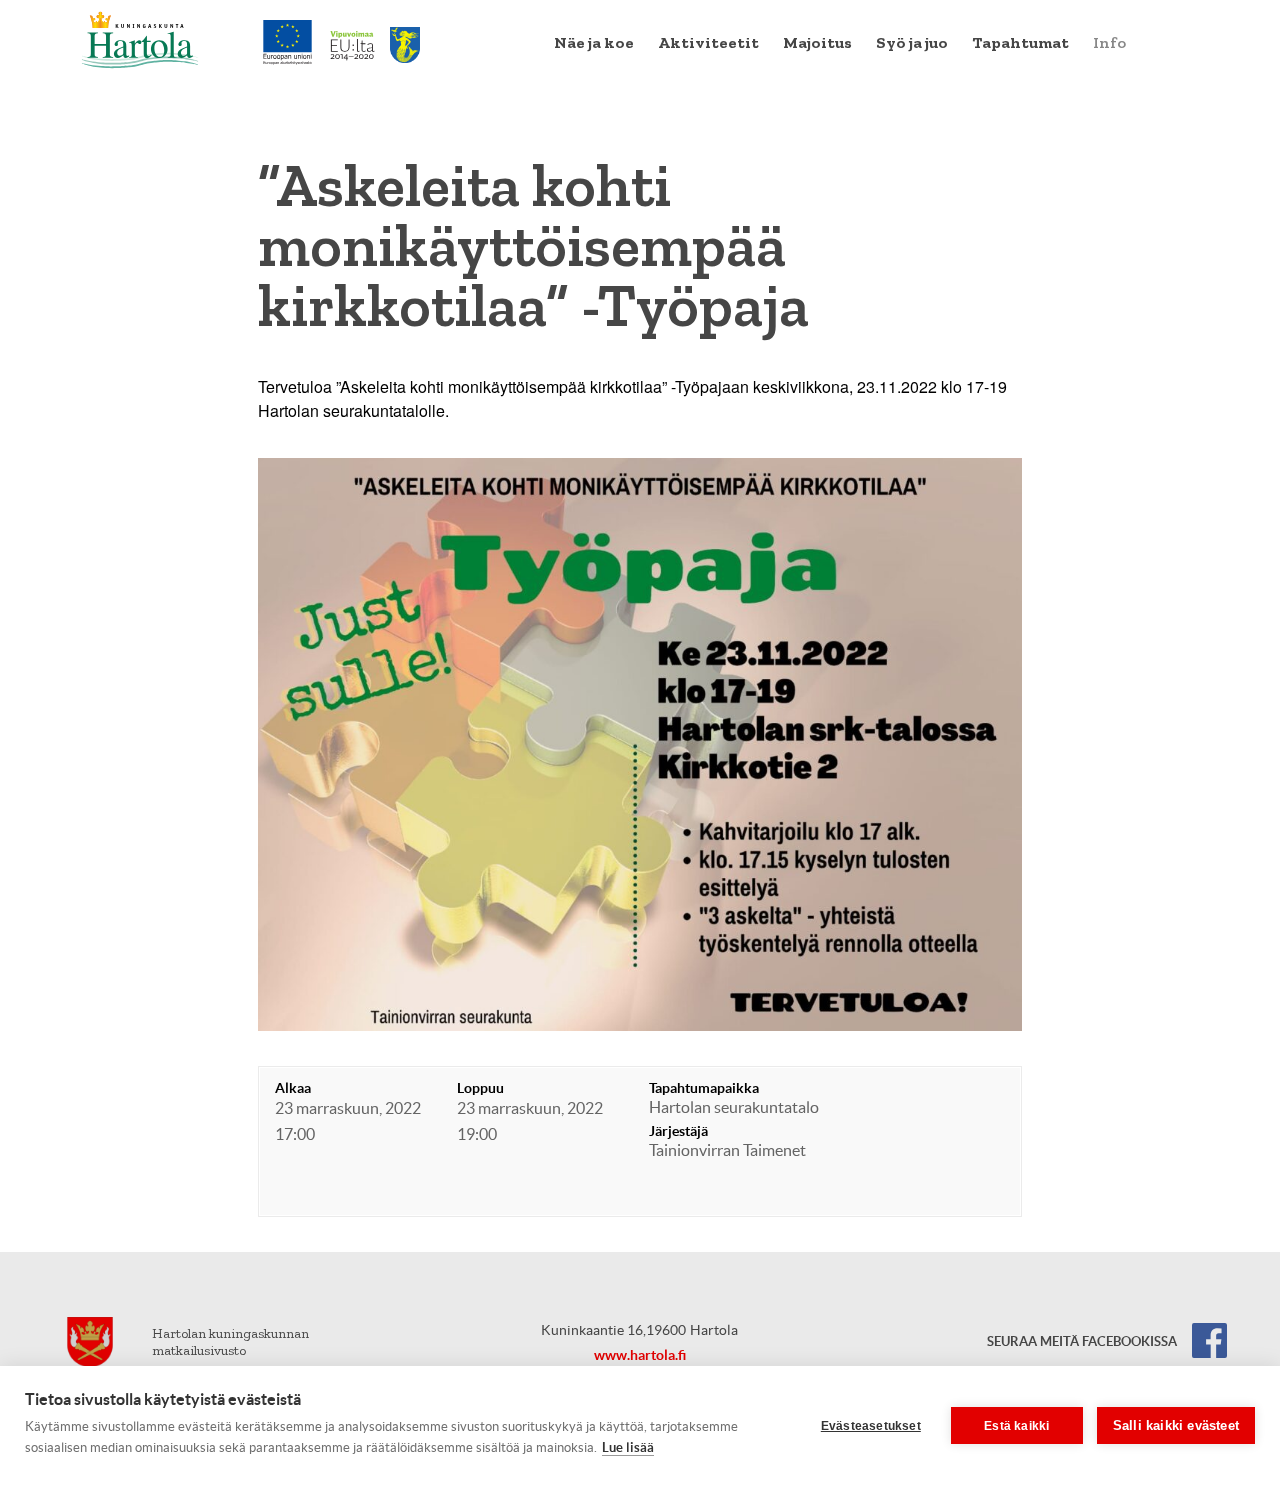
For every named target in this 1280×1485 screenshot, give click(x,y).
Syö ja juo (912, 42)
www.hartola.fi (640, 1355)
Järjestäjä (678, 1131)
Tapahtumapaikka (704, 1088)
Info (1109, 42)
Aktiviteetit (708, 42)
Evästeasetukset (871, 1426)
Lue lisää (628, 1447)
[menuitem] (594, 43)
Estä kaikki (1016, 1426)
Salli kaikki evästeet (1176, 1425)
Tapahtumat (1020, 42)
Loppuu (480, 1088)
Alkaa (293, 1088)
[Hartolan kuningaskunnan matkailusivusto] (140, 40)
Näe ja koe (594, 42)
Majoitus (817, 42)
